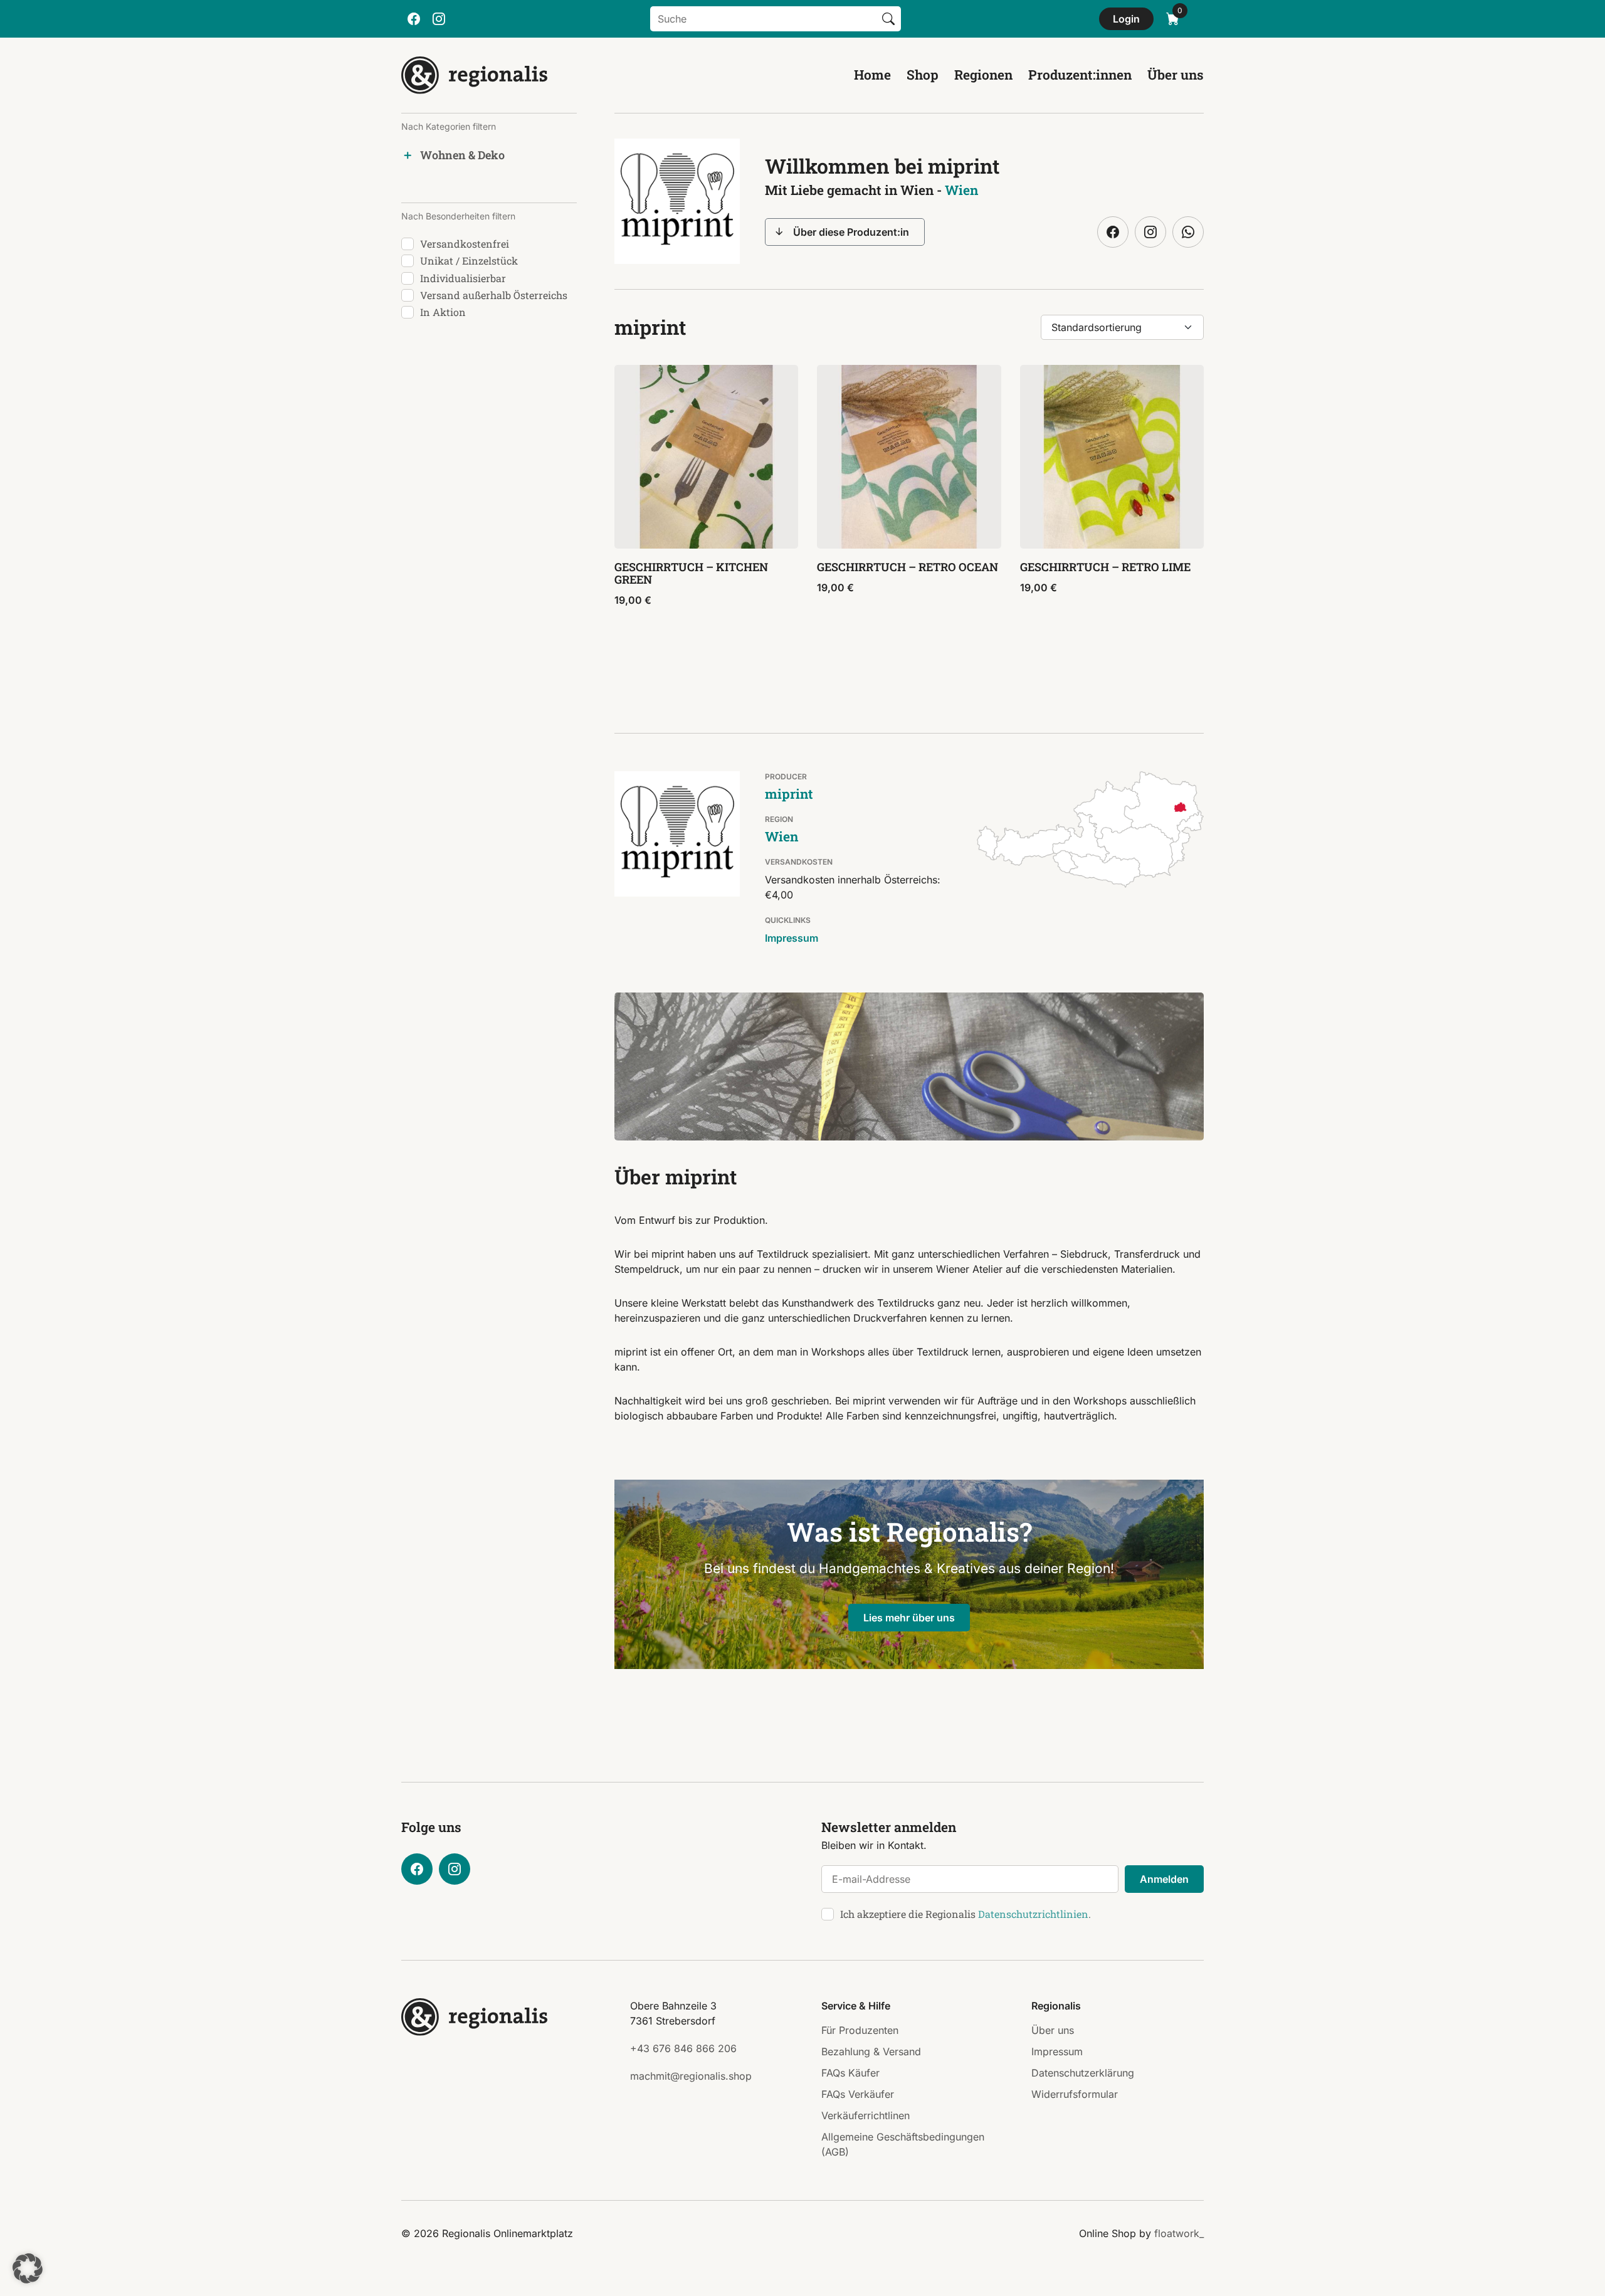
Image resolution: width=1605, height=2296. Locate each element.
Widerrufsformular (1075, 2094)
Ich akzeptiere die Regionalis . (966, 1914)
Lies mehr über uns (909, 1618)
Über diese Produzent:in (851, 232)
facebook (414, 19)
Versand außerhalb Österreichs (494, 295)
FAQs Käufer (850, 2073)
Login (1126, 19)
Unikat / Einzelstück (469, 261)
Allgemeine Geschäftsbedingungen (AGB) (903, 2144)
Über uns (1176, 75)
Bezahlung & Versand (871, 2051)
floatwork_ (1179, 2233)
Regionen (983, 75)
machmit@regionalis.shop (691, 2076)
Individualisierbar (463, 278)
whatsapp (1188, 232)
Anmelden (1164, 1879)
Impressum (792, 938)
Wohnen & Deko (462, 155)
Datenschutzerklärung (1083, 2073)
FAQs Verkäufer (858, 2094)
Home (872, 75)
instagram (439, 19)
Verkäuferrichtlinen (866, 2115)
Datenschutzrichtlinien (1033, 1914)
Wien (961, 190)
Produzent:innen (1080, 75)
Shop (923, 75)
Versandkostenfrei (465, 244)
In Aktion (443, 312)
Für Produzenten (860, 2030)
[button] (28, 2268)
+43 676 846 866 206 (683, 2048)
